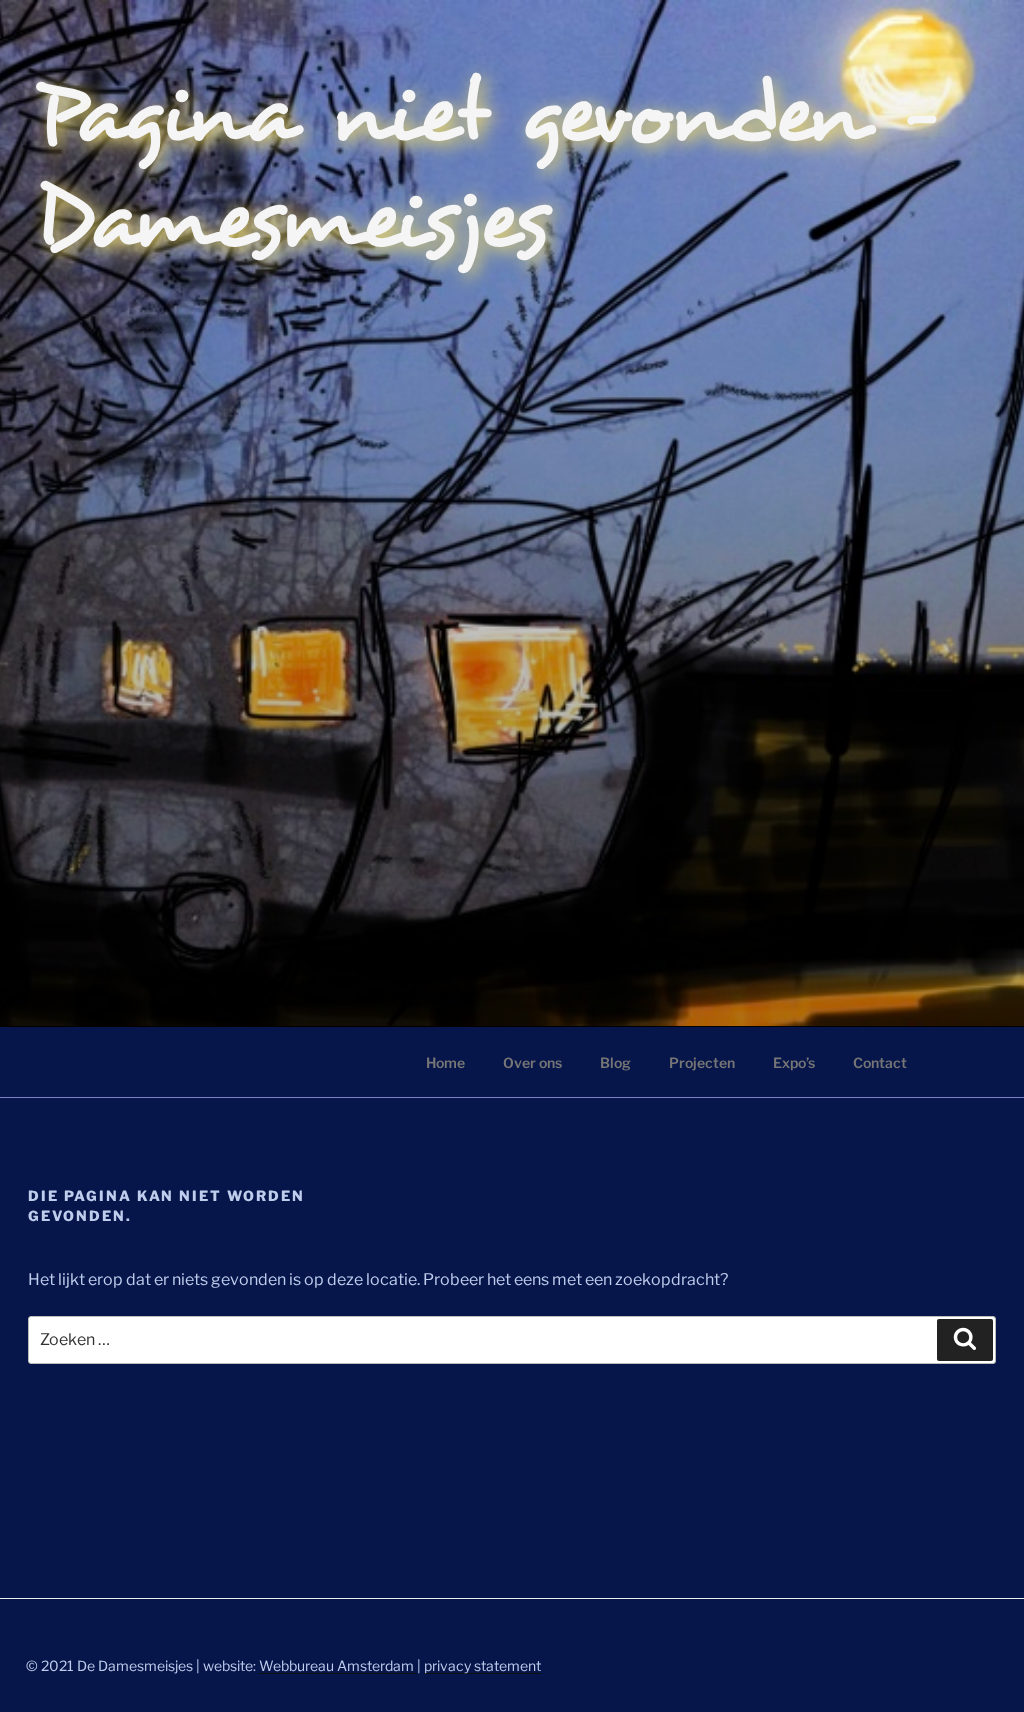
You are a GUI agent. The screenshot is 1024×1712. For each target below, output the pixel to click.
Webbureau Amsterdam (338, 1665)
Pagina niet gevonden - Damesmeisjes (489, 169)
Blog (615, 1062)
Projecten (702, 1062)
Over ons (532, 1062)
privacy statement (482, 1665)
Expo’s (794, 1062)
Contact (880, 1062)
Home (445, 1062)
